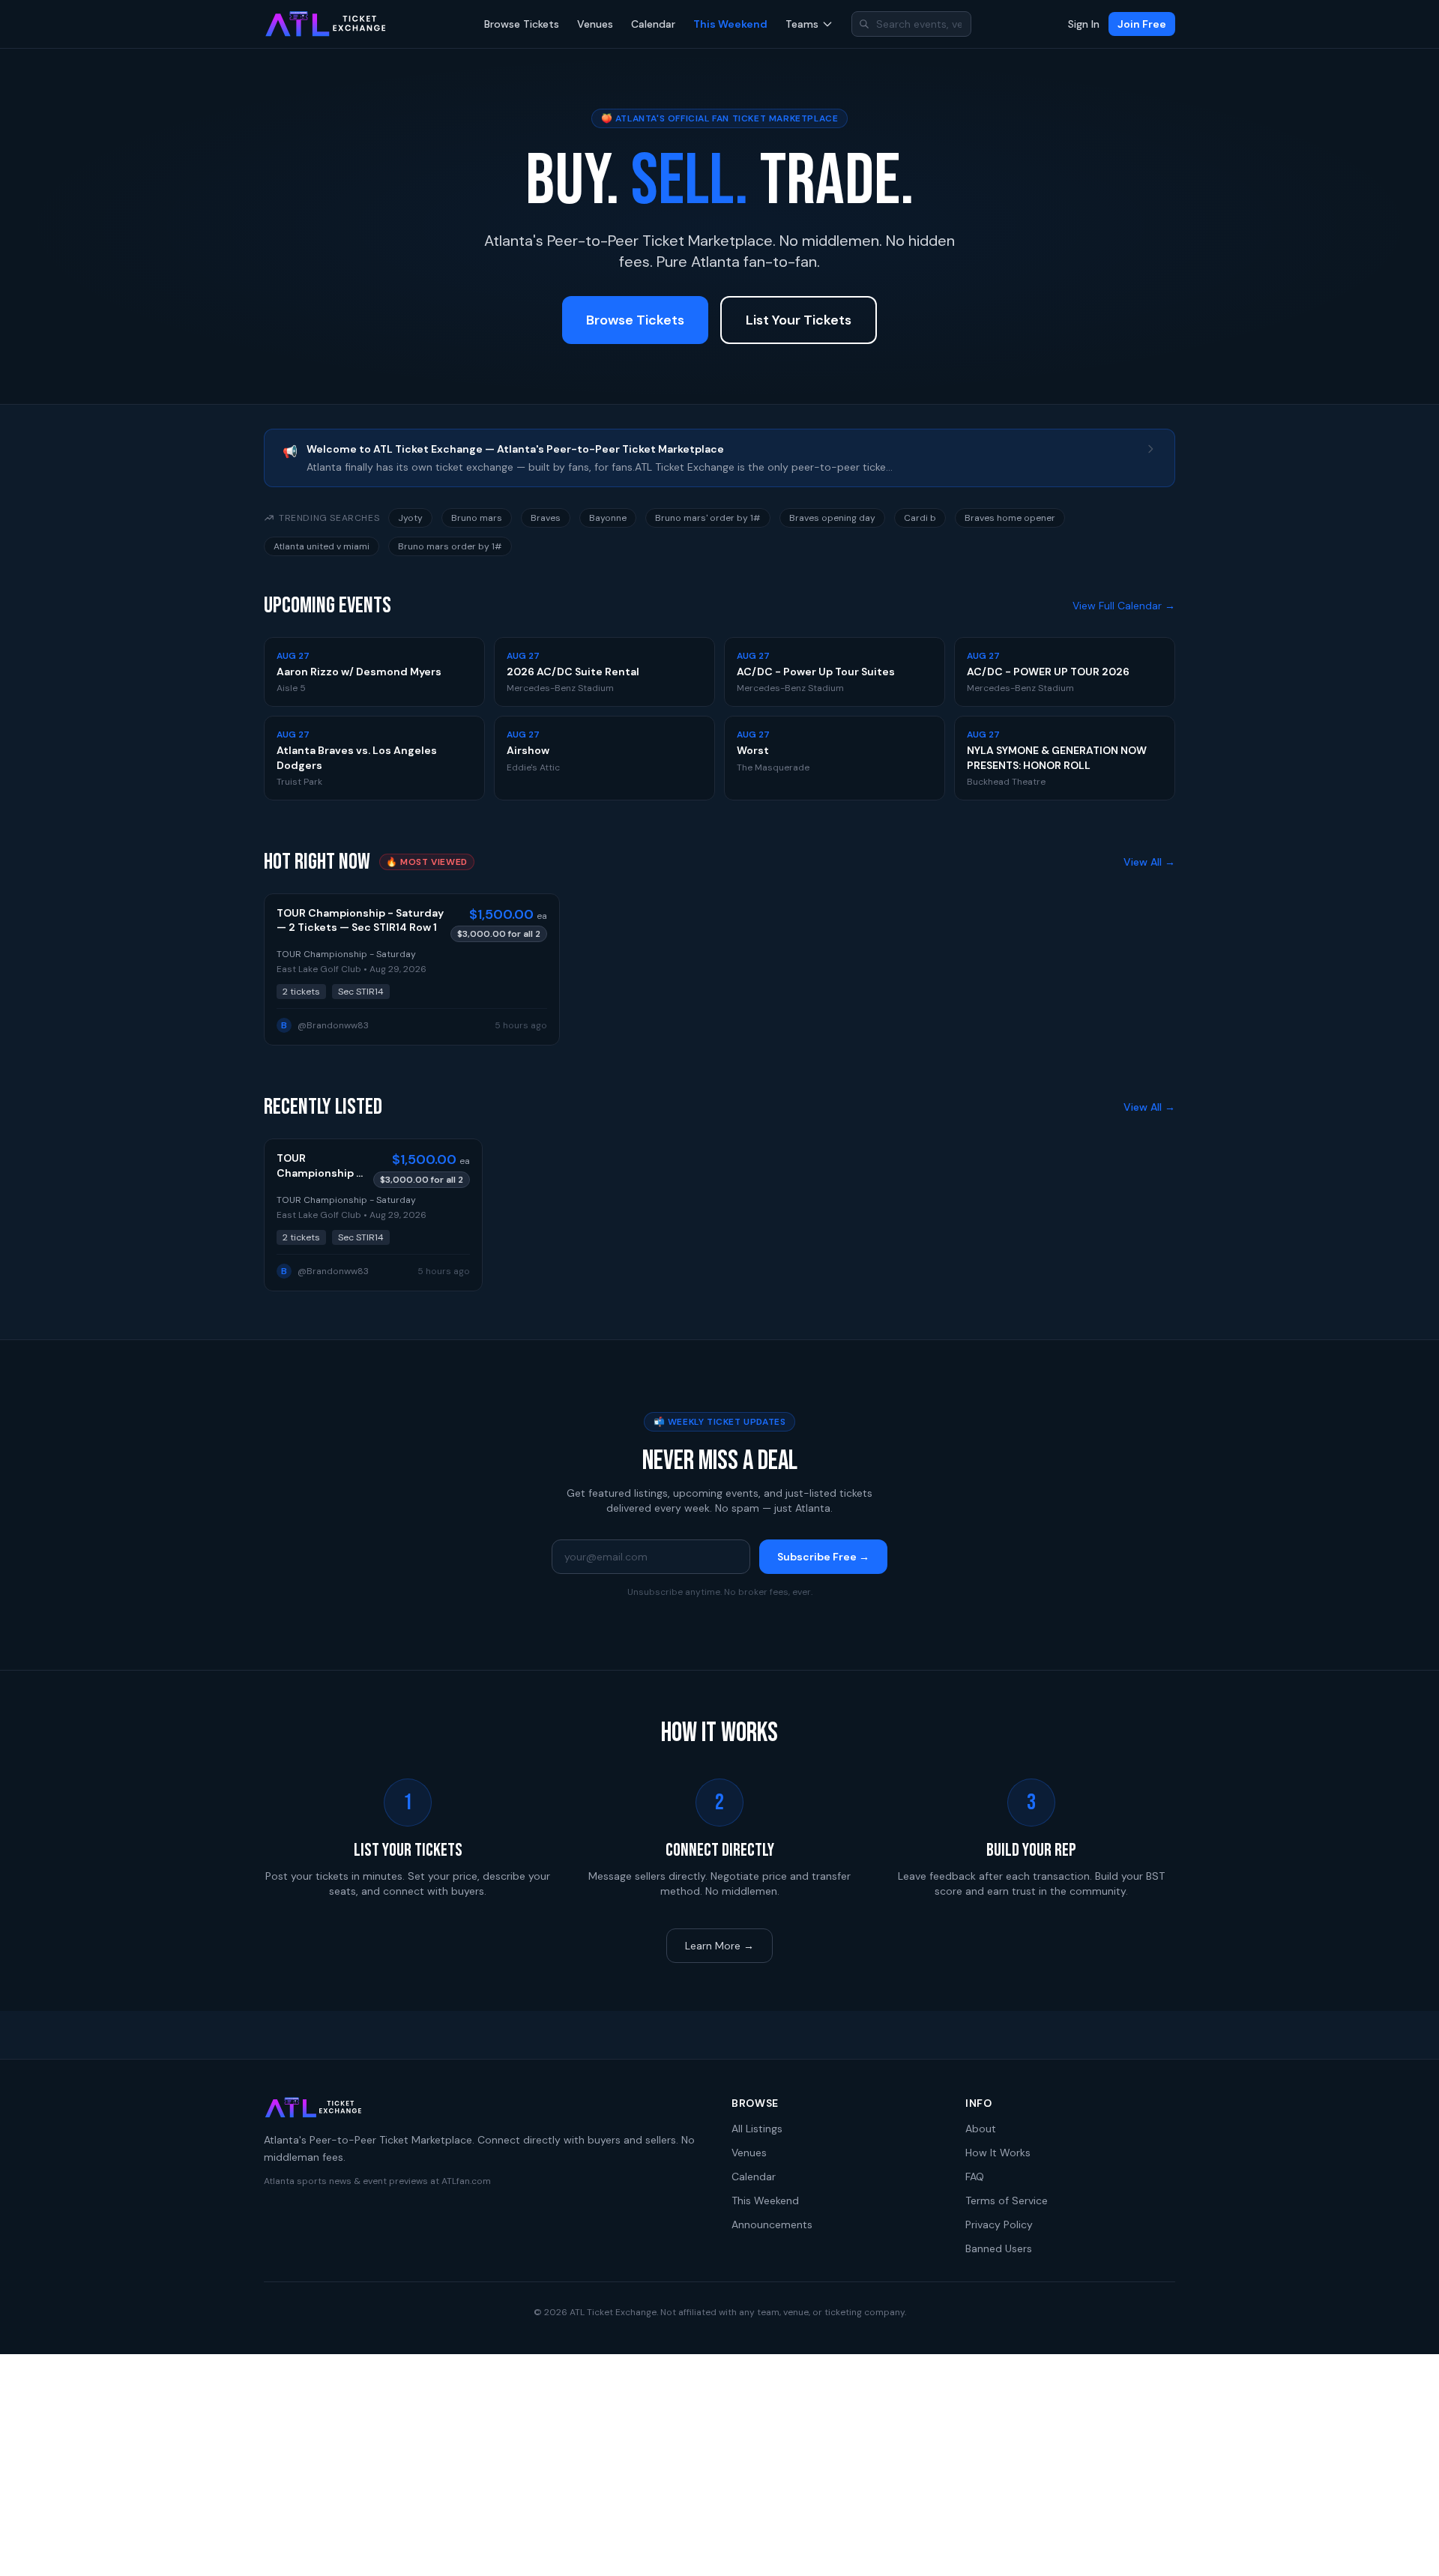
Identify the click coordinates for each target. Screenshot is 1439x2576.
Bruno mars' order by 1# (708, 518)
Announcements (772, 2224)
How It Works (998, 2153)
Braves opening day (832, 518)
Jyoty (410, 518)
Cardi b (920, 518)
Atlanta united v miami (322, 546)
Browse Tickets (522, 24)
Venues (595, 24)
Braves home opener (1010, 518)
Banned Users (999, 2248)
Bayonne (608, 518)
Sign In (1084, 24)
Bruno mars (477, 518)
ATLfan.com (466, 2181)
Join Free (1142, 24)
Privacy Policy (999, 2224)
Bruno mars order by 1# (450, 546)
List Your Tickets (799, 320)
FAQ (975, 2177)
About (981, 2129)
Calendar (653, 24)
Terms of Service (1007, 2201)
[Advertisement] (719, 2465)
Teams (802, 24)
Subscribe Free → (823, 1557)
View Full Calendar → (1124, 606)
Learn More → (719, 1946)
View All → (1149, 862)
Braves (546, 518)
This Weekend (730, 24)
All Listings (757, 2129)
